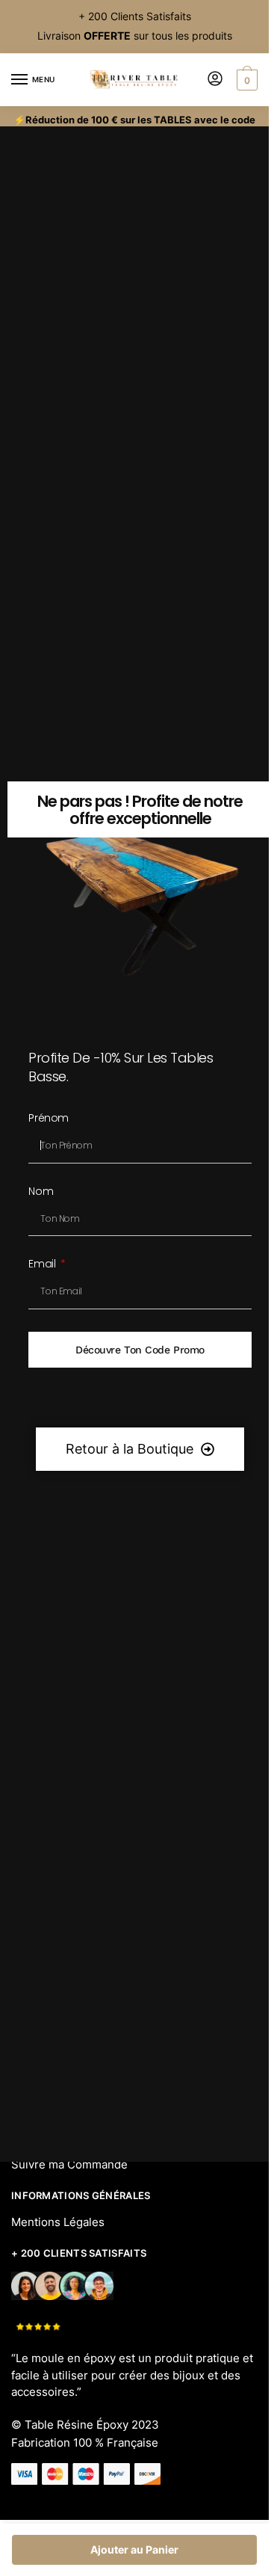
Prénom (48, 1119)
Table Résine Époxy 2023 (92, 2425)
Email (43, 1265)
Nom (41, 1192)
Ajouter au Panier (134, 2549)
